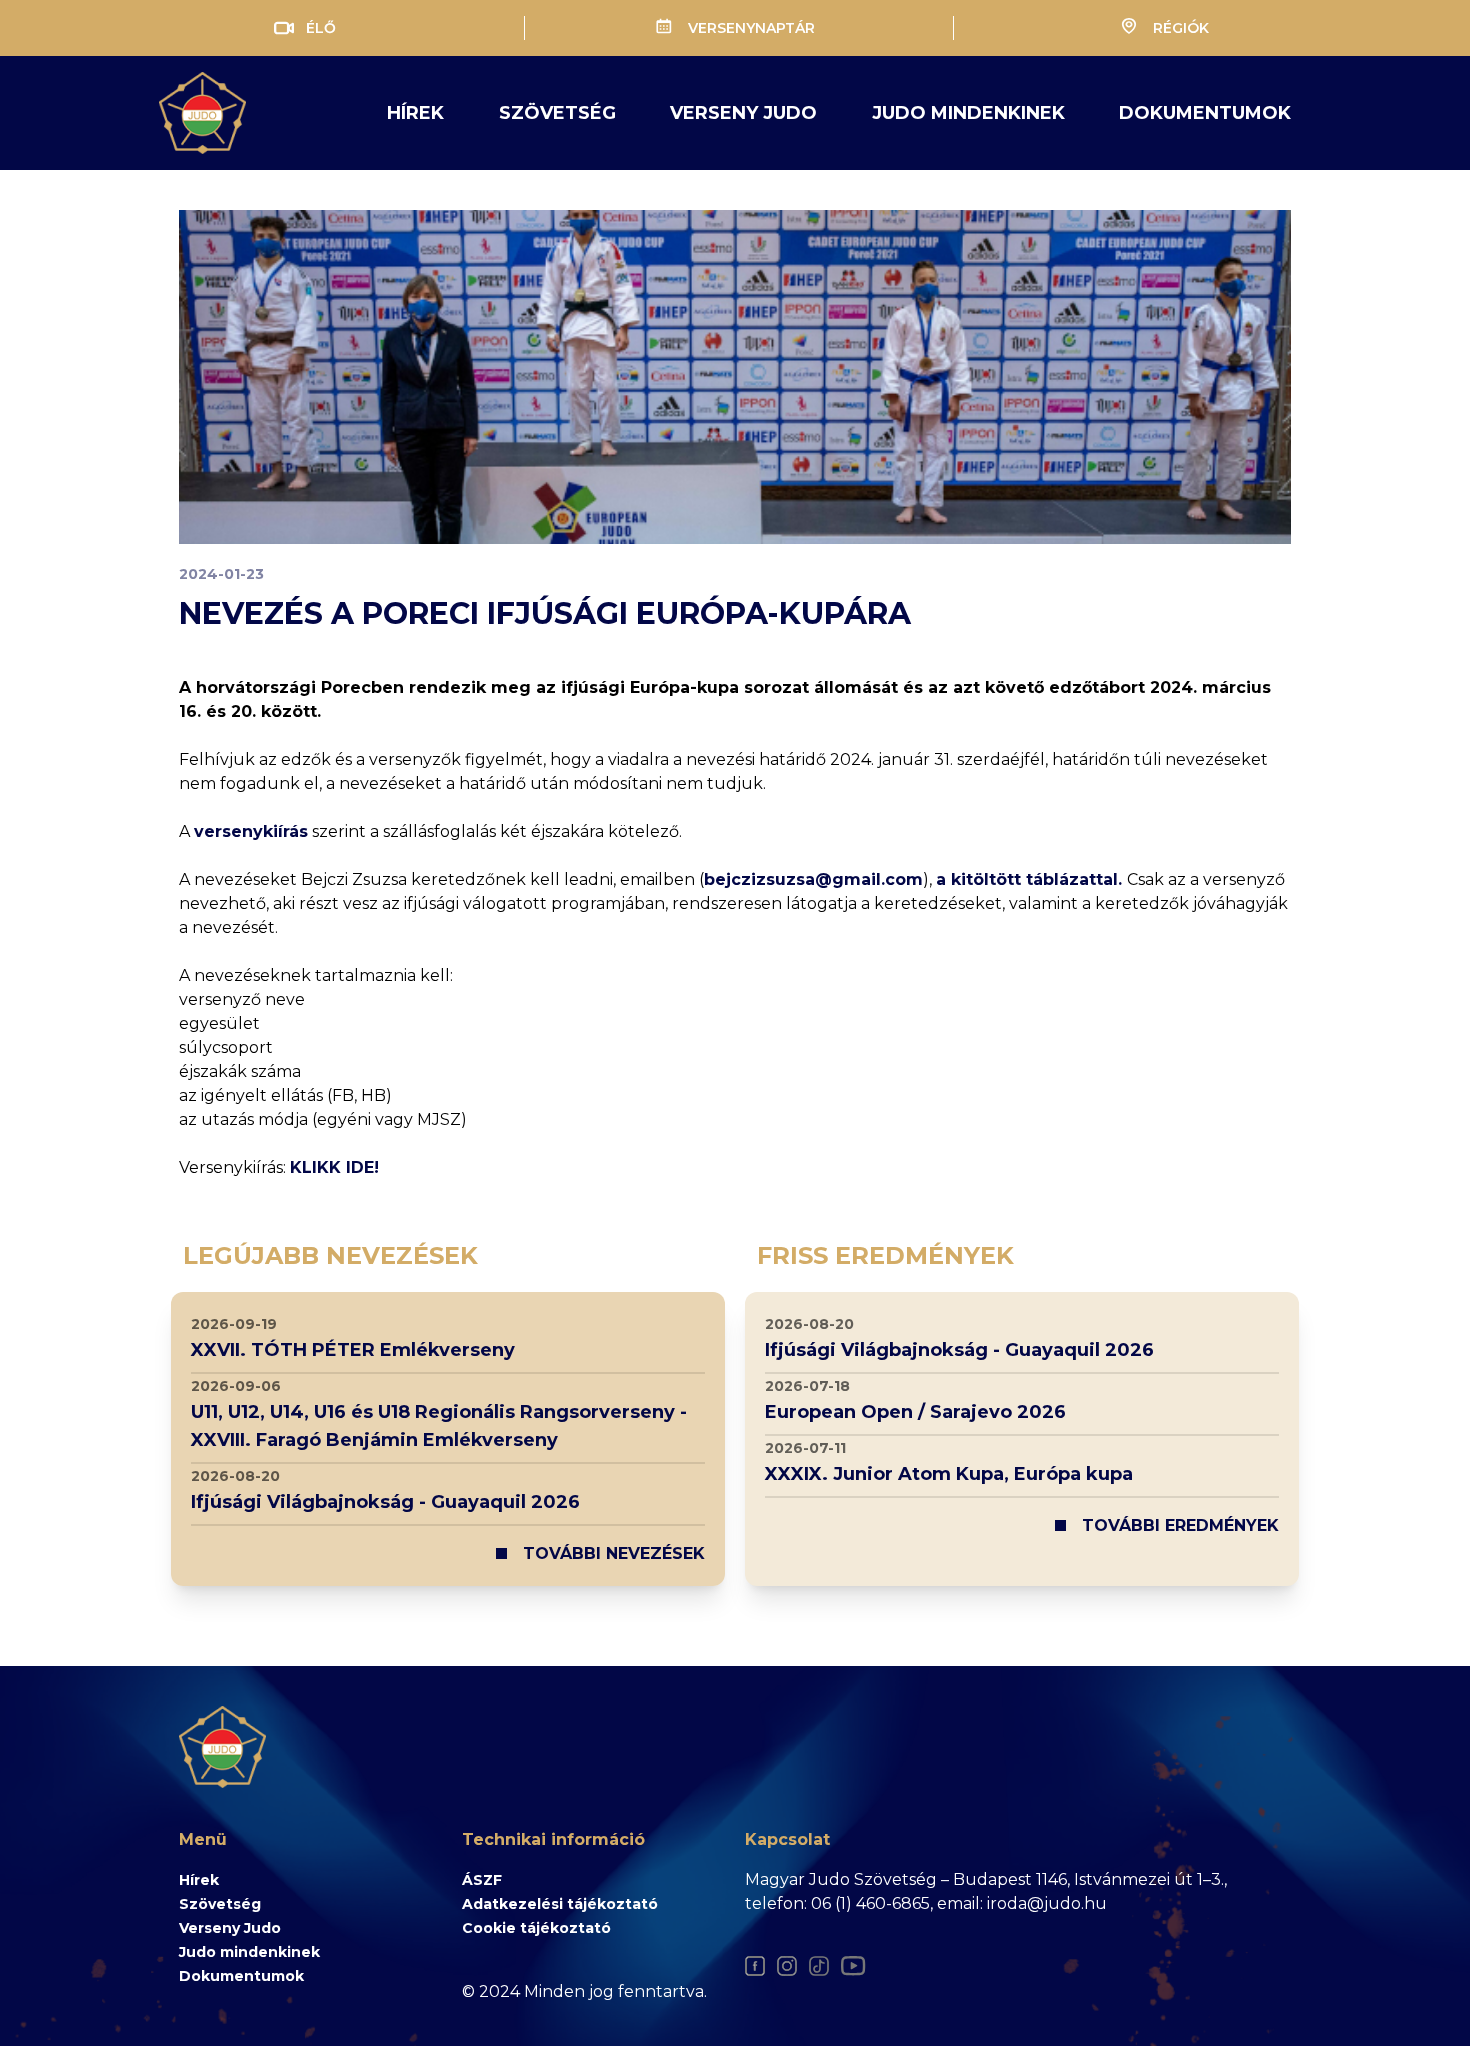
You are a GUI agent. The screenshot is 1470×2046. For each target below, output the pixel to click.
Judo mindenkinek (249, 1952)
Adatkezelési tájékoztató (560, 1904)
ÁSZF (482, 1880)
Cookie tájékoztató (536, 1928)
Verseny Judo (230, 1928)
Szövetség (557, 113)
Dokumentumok (1205, 113)
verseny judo (743, 113)
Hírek (415, 113)
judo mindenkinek (968, 113)
